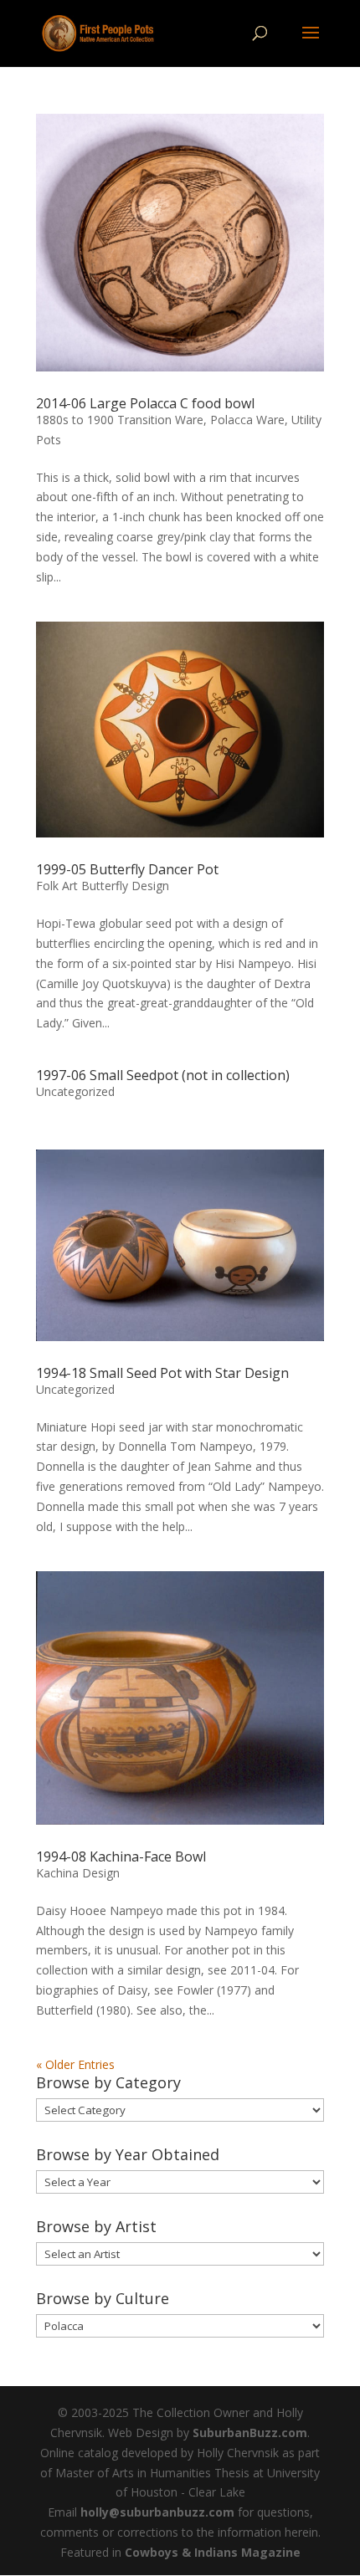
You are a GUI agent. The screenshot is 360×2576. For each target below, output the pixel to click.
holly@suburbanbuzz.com (157, 2512)
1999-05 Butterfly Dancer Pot (127, 869)
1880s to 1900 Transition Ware (120, 420)
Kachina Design (78, 1873)
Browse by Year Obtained (128, 2154)
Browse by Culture (103, 2298)
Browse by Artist (96, 2226)
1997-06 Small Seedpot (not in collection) (163, 1075)
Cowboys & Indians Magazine (213, 2552)
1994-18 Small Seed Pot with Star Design (162, 1373)
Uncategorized (75, 1091)
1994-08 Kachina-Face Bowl (121, 1856)
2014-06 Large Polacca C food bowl (145, 403)
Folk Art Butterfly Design (103, 886)
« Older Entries (75, 2064)
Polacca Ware (247, 420)
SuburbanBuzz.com (250, 2433)
